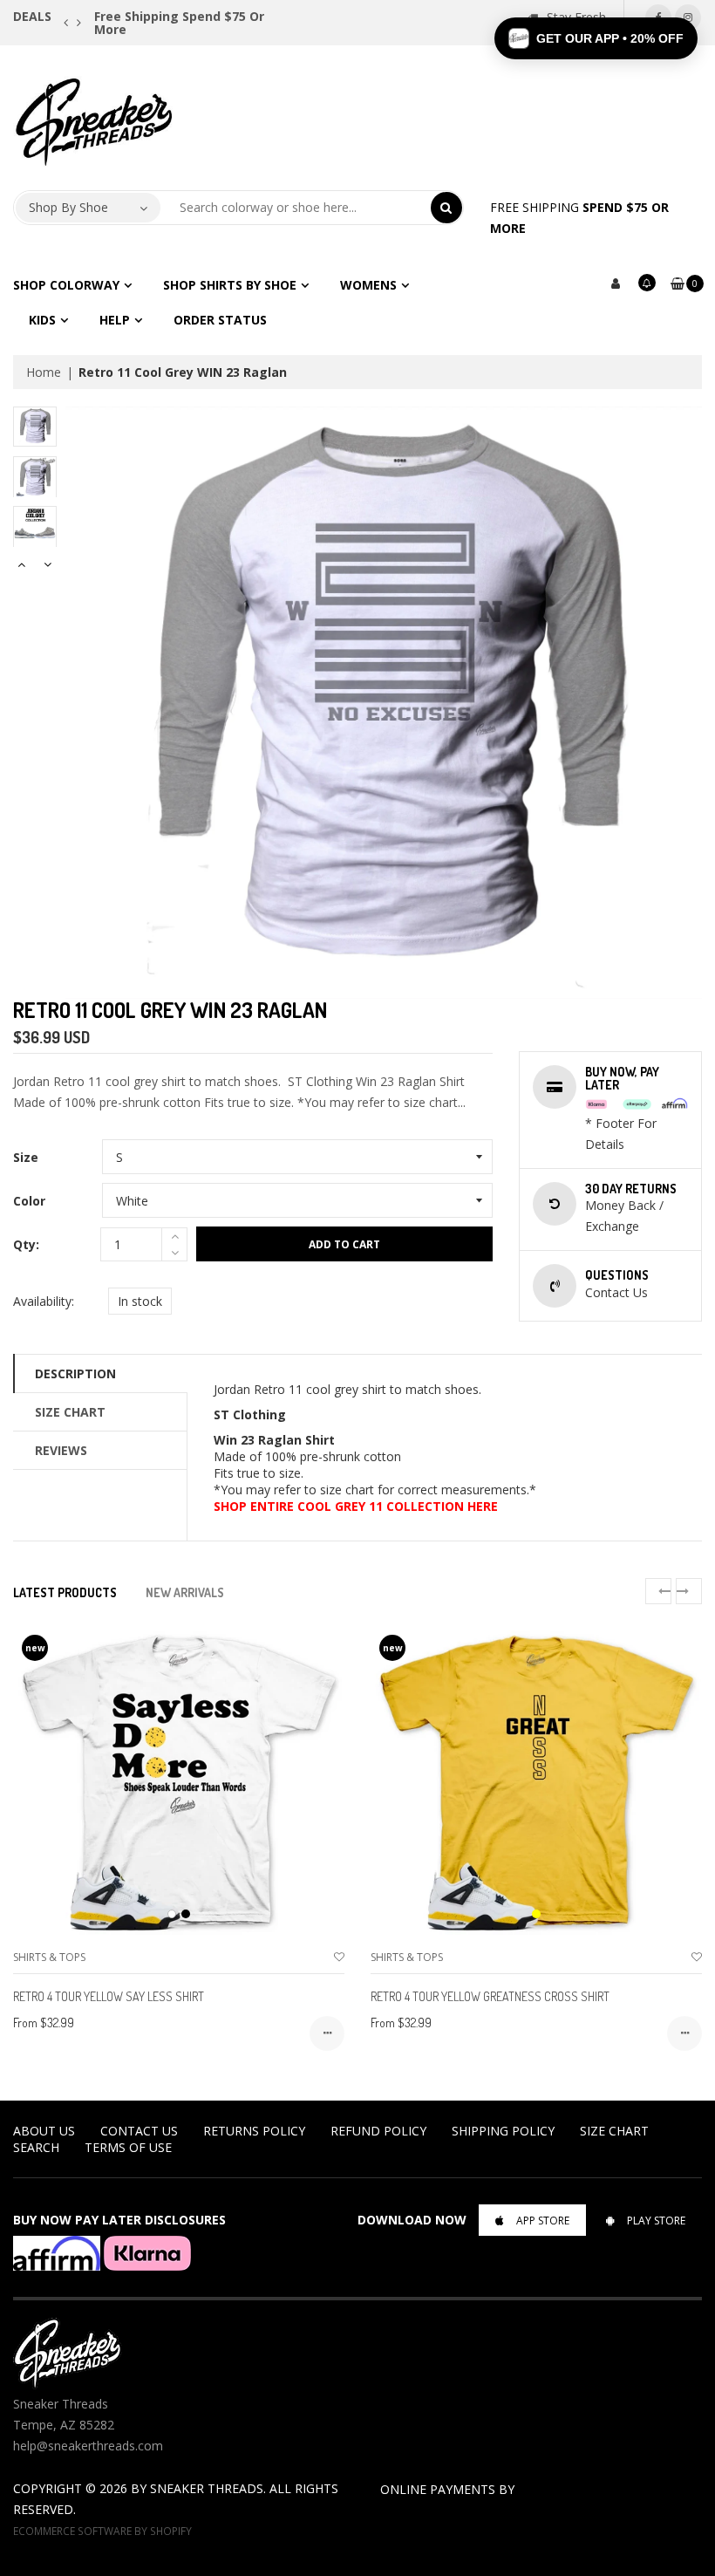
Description (75, 1373)
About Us (44, 2131)
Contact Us (139, 2131)
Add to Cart (344, 1244)
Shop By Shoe (68, 207)
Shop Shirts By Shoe (230, 285)
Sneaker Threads (207, 2488)
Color (29, 1201)
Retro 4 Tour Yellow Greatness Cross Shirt (490, 1996)
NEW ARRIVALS (185, 1592)
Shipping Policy (503, 2131)
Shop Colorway (66, 285)
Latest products (65, 1592)
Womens (368, 285)
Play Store (656, 2221)
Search (36, 2147)
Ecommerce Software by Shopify (102, 2531)
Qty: (26, 1244)
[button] (596, 38)
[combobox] (296, 208)
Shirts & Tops (49, 1957)
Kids (42, 320)
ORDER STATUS (220, 320)
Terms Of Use (128, 2147)
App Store (543, 2221)
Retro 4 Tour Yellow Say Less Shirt (109, 1996)
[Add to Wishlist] (339, 1957)
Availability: (44, 1301)
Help (115, 320)
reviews (61, 1450)
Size (26, 1157)
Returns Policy (254, 2131)
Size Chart (70, 1412)
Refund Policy (378, 2131)
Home (44, 372)
